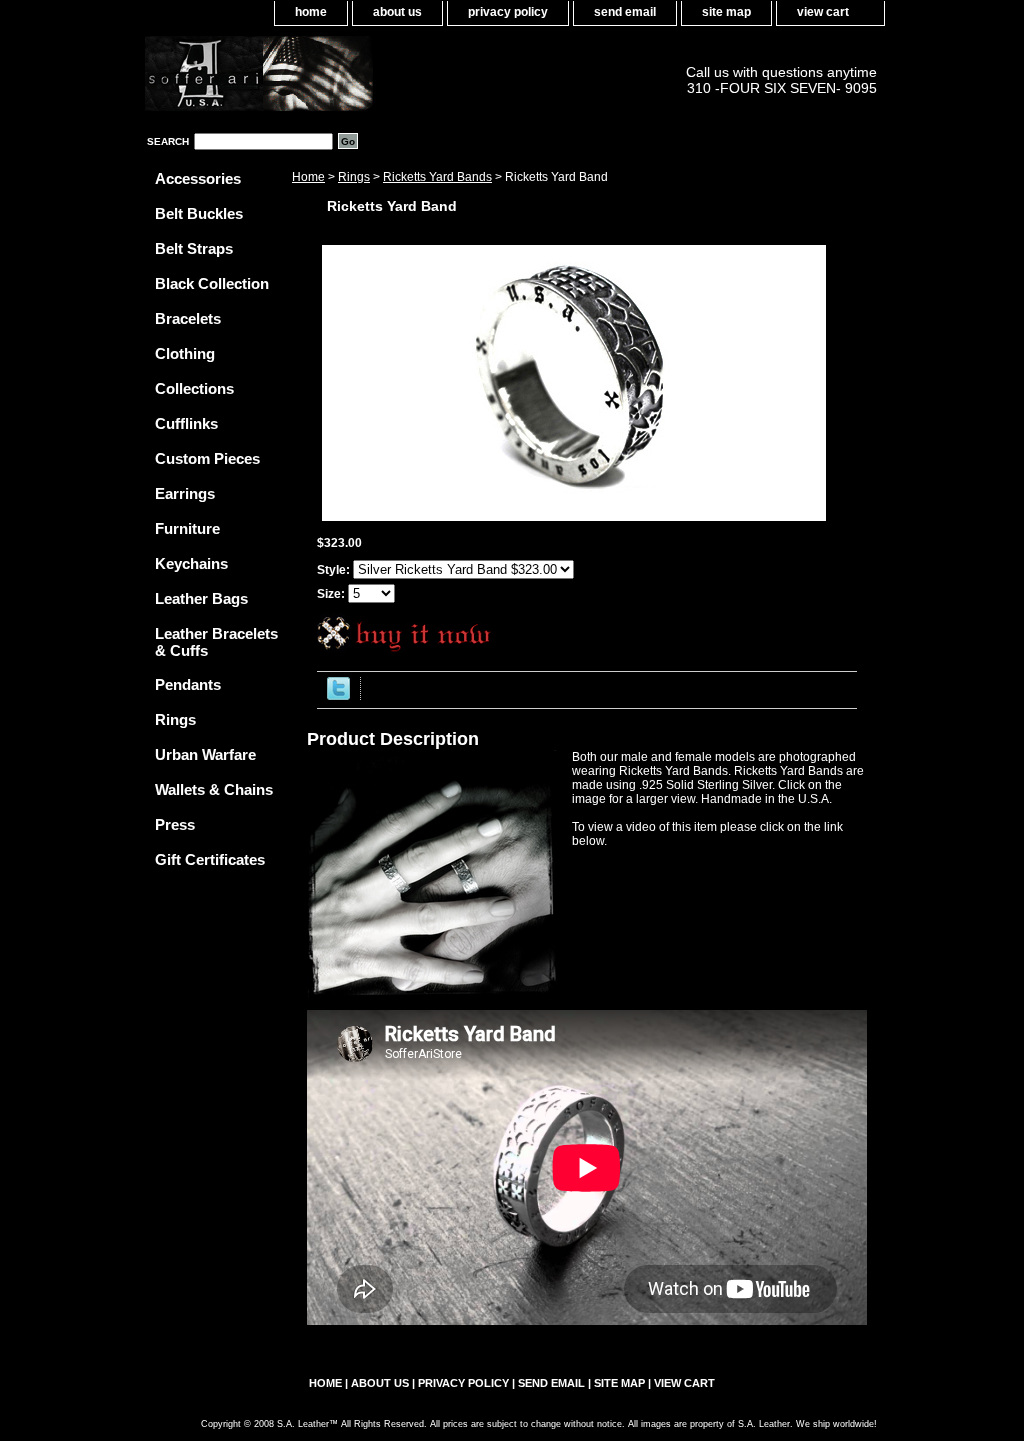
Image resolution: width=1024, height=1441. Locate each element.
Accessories (198, 178)
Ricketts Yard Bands (437, 177)
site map (726, 12)
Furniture (187, 528)
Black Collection (212, 283)
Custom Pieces (207, 458)
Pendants (188, 684)
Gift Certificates (210, 859)
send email (625, 12)
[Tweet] (338, 696)
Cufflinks (186, 423)
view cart (823, 12)
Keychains (191, 563)
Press (175, 824)
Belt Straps (194, 248)
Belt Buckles (199, 213)
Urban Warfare (205, 754)
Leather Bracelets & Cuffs (216, 642)
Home (308, 177)
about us (397, 12)
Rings (354, 177)
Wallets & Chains (214, 789)
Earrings (185, 493)
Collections (194, 388)
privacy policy (508, 12)
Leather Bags (201, 598)
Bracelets (188, 318)
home (311, 12)
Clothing (185, 353)
